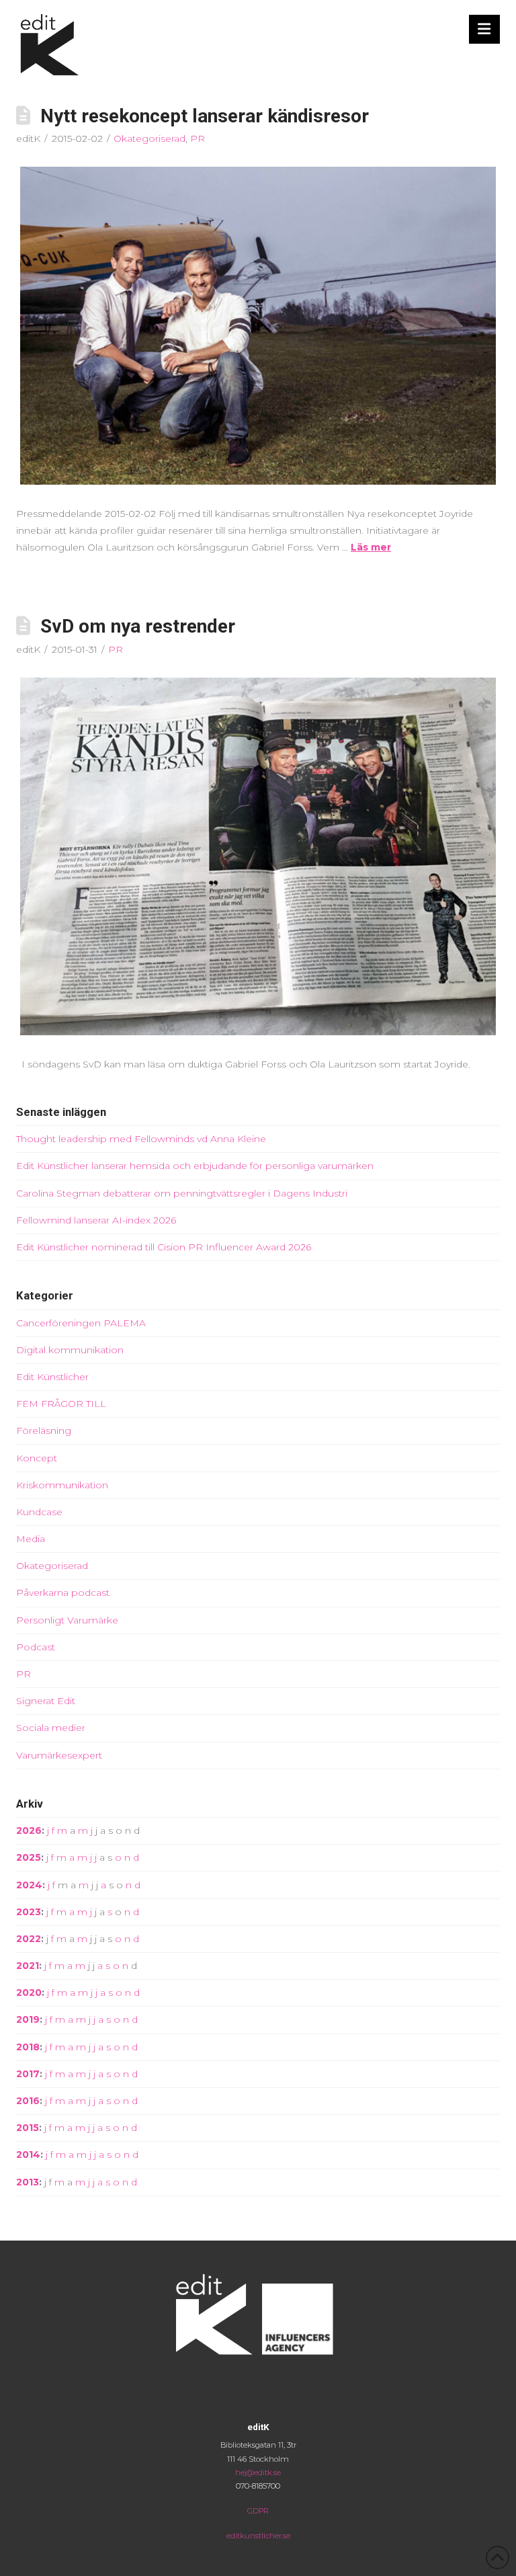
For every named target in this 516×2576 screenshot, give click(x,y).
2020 (29, 1993)
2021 (28, 1966)
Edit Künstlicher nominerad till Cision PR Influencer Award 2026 (164, 1247)
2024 (29, 1885)
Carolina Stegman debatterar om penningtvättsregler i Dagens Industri (182, 1193)
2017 (28, 2074)
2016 (28, 2101)
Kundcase (39, 1512)
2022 (29, 1939)
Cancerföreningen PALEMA (81, 1323)
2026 (29, 1830)
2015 (28, 2128)
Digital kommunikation (70, 1350)
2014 (28, 2155)
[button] (485, 29)
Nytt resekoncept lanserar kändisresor (205, 116)
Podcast (36, 1647)
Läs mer (371, 547)
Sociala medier (51, 1728)
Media (31, 1539)
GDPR (258, 2511)
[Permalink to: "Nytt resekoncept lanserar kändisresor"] (258, 325)
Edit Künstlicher (52, 1377)
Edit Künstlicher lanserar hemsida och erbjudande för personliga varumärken (195, 1166)
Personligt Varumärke (67, 1620)
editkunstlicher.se (258, 2536)
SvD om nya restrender (138, 626)
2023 (29, 1912)
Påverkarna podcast (63, 1593)
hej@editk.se (258, 2472)
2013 (28, 2182)
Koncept (37, 1458)
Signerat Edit (46, 1701)
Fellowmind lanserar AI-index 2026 (96, 1220)
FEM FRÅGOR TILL (61, 1404)
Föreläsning (44, 1431)
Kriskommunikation (62, 1485)
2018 (28, 2047)
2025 (29, 1857)
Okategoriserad (149, 138)
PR (198, 138)
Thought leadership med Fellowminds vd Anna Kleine (141, 1139)
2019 (28, 2019)
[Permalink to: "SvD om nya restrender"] (258, 856)
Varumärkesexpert (59, 1755)
